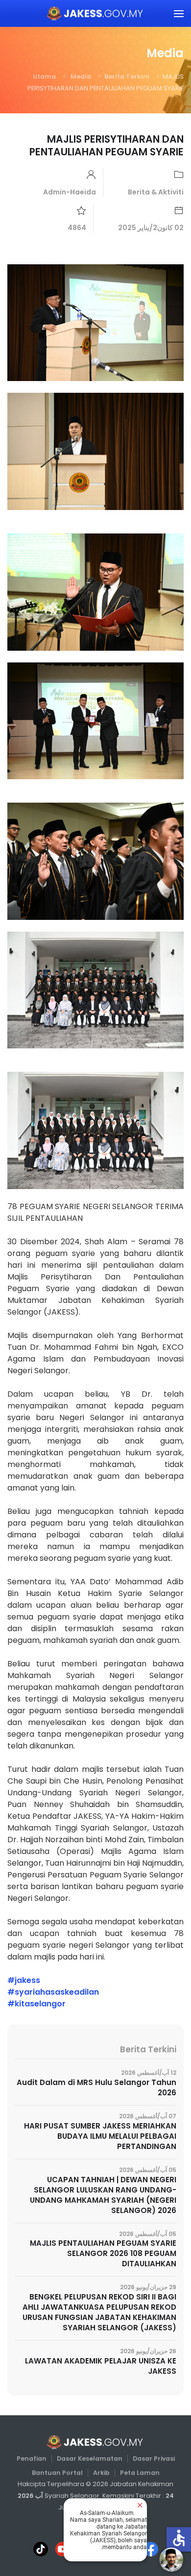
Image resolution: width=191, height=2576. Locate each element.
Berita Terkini (127, 76)
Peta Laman (140, 2473)
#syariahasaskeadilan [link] (53, 1992)
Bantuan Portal (57, 2473)
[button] (179, 13)
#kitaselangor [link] (36, 2004)
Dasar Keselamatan (90, 2459)
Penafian (32, 2459)
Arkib (101, 2473)
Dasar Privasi (154, 2459)
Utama (44, 76)
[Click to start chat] (171, 2559)
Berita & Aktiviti (156, 192)
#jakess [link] (24, 1980)
